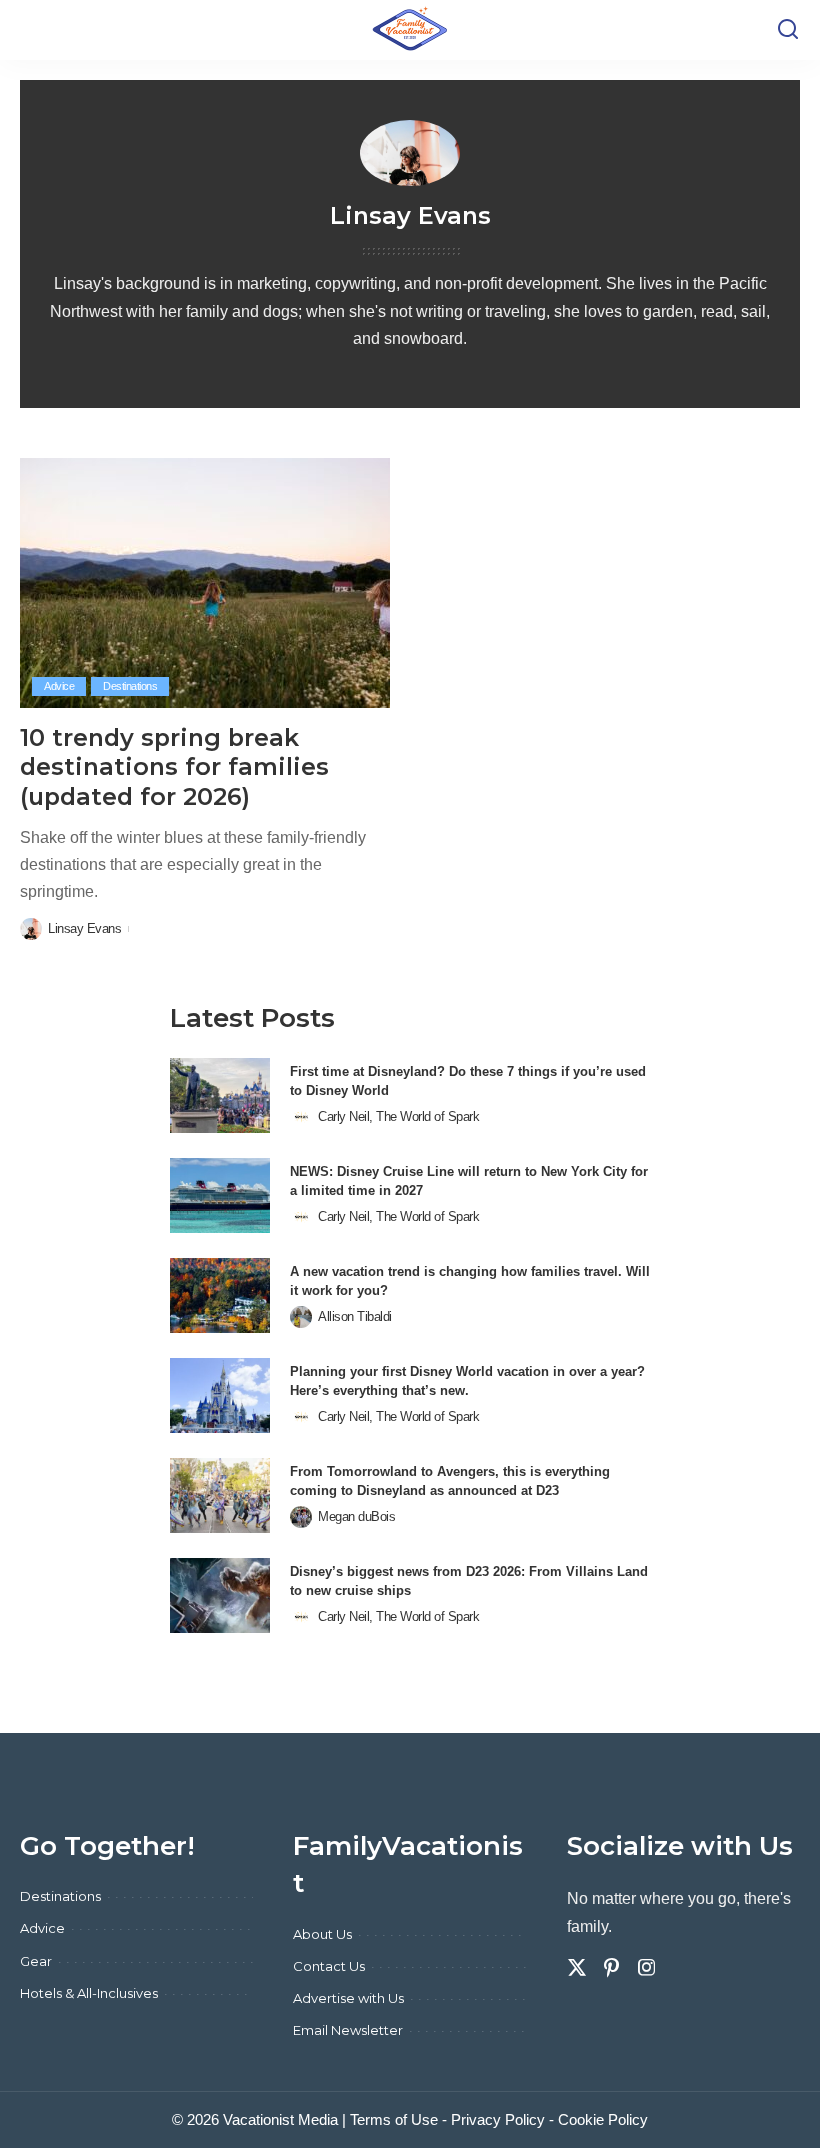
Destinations (130, 686)
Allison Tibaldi (355, 1316)
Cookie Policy (603, 2119)
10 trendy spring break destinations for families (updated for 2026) (174, 767)
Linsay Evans (84, 928)
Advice (59, 686)
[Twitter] (577, 1968)
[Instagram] (647, 1968)
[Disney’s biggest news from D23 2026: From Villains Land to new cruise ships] (220, 1595)
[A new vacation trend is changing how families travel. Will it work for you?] (220, 1295)
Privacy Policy (498, 2119)
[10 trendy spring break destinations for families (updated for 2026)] (205, 583)
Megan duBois (356, 1516)
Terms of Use (394, 2119)
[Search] (788, 30)
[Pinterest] (612, 1968)
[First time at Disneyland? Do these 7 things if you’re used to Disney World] (220, 1095)
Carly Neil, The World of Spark (398, 1116)
